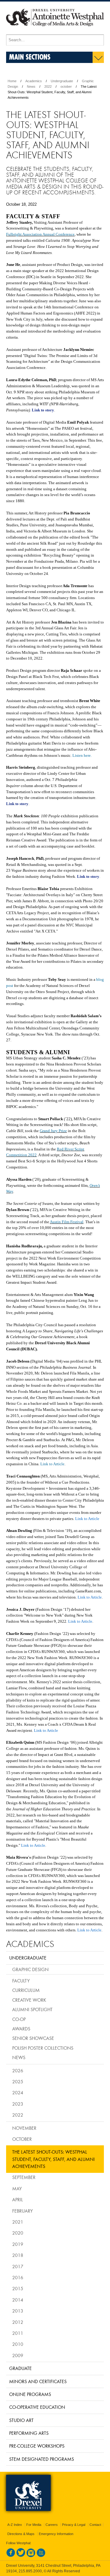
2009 (18, 2355)
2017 (18, 2266)
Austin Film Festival (67, 1222)
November (24, 2128)
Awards (21, 2029)
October (22, 2139)
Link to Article (52, 1464)
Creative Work (29, 2000)
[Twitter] (21, 2556)
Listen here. (82, 755)
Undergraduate (62, 81)
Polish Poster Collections (43, 2048)
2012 (18, 2322)
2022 (48, 86)
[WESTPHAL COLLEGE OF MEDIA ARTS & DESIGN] (55, 32)
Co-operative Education (37, 2407)
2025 (18, 2081)
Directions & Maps (21, 2534)
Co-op (19, 2019)
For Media (34, 2525)
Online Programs (30, 2394)
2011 (18, 2333)
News (31, 86)
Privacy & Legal (74, 2525)
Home (12, 81)
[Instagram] (31, 2556)
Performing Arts (29, 2433)
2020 (18, 2233)
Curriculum (26, 1990)
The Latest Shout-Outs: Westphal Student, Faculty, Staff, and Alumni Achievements (53, 2159)
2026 (18, 2070)
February (22, 2211)
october (66, 86)
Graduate (20, 2368)
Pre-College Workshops (37, 2446)
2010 (18, 2344)
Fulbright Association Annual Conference (40, 234)
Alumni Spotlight (32, 2009)
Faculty (21, 1981)
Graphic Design (30, 1969)
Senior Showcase (33, 2038)
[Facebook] (11, 2556)
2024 (18, 2092)
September (24, 2177)
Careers (52, 2525)
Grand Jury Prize (53, 1131)
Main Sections (30, 57)
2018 (18, 2255)
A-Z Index (15, 2525)
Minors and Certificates (38, 2381)
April (18, 2199)
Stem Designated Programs (42, 2459)
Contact (95, 2525)
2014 (18, 2300)
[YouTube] (41, 2556)
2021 (18, 2222)
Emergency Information (56, 2534)
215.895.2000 (30, 2571)
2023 (18, 2104)
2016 (18, 2277)
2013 (18, 2311)
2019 (18, 2244)
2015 (18, 2288)
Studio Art (21, 2420)
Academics (34, 81)
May (17, 2188)
